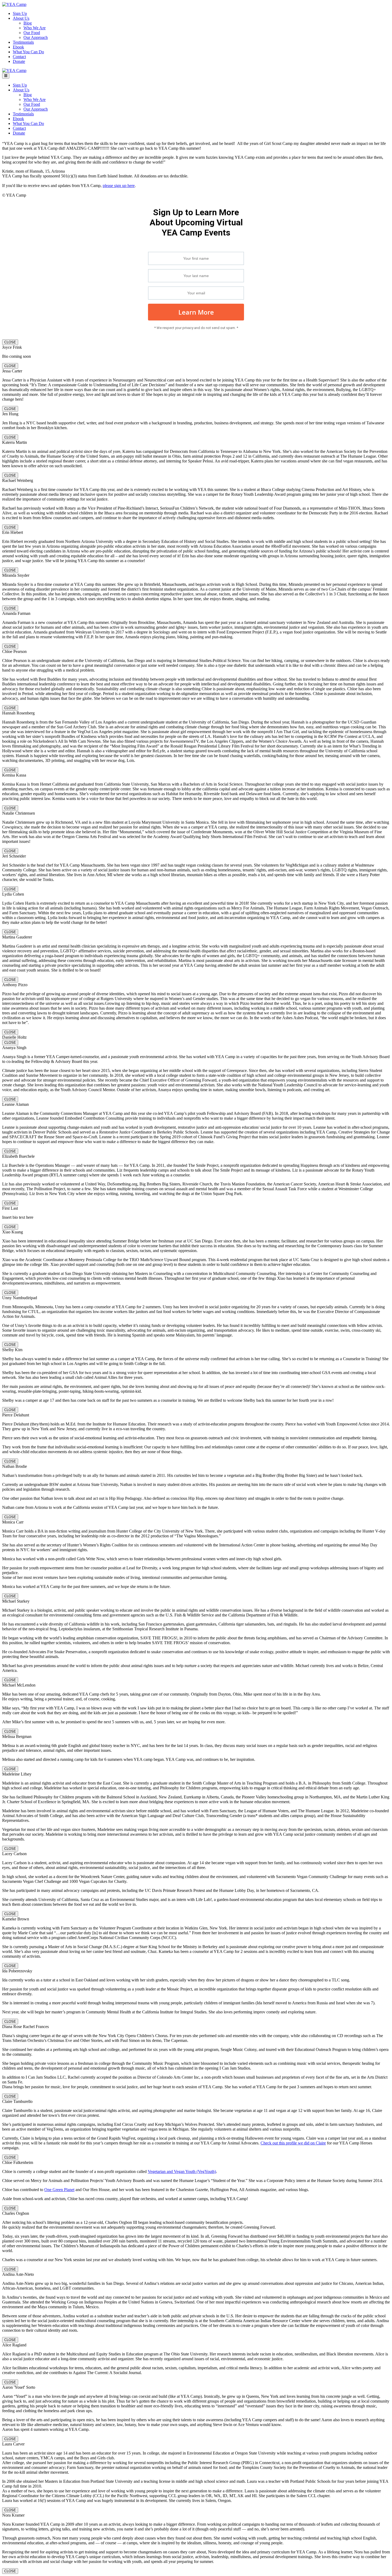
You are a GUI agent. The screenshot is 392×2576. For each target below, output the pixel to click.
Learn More (196, 312)
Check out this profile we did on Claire (293, 2143)
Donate (19, 61)
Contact (19, 57)
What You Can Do (28, 52)
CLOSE (10, 342)
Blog (28, 23)
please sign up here (119, 186)
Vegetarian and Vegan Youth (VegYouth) (182, 2171)
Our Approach (36, 37)
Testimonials (23, 42)
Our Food (32, 33)
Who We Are (35, 28)
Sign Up (20, 13)
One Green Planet (59, 2190)
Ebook (18, 47)
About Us (21, 18)
